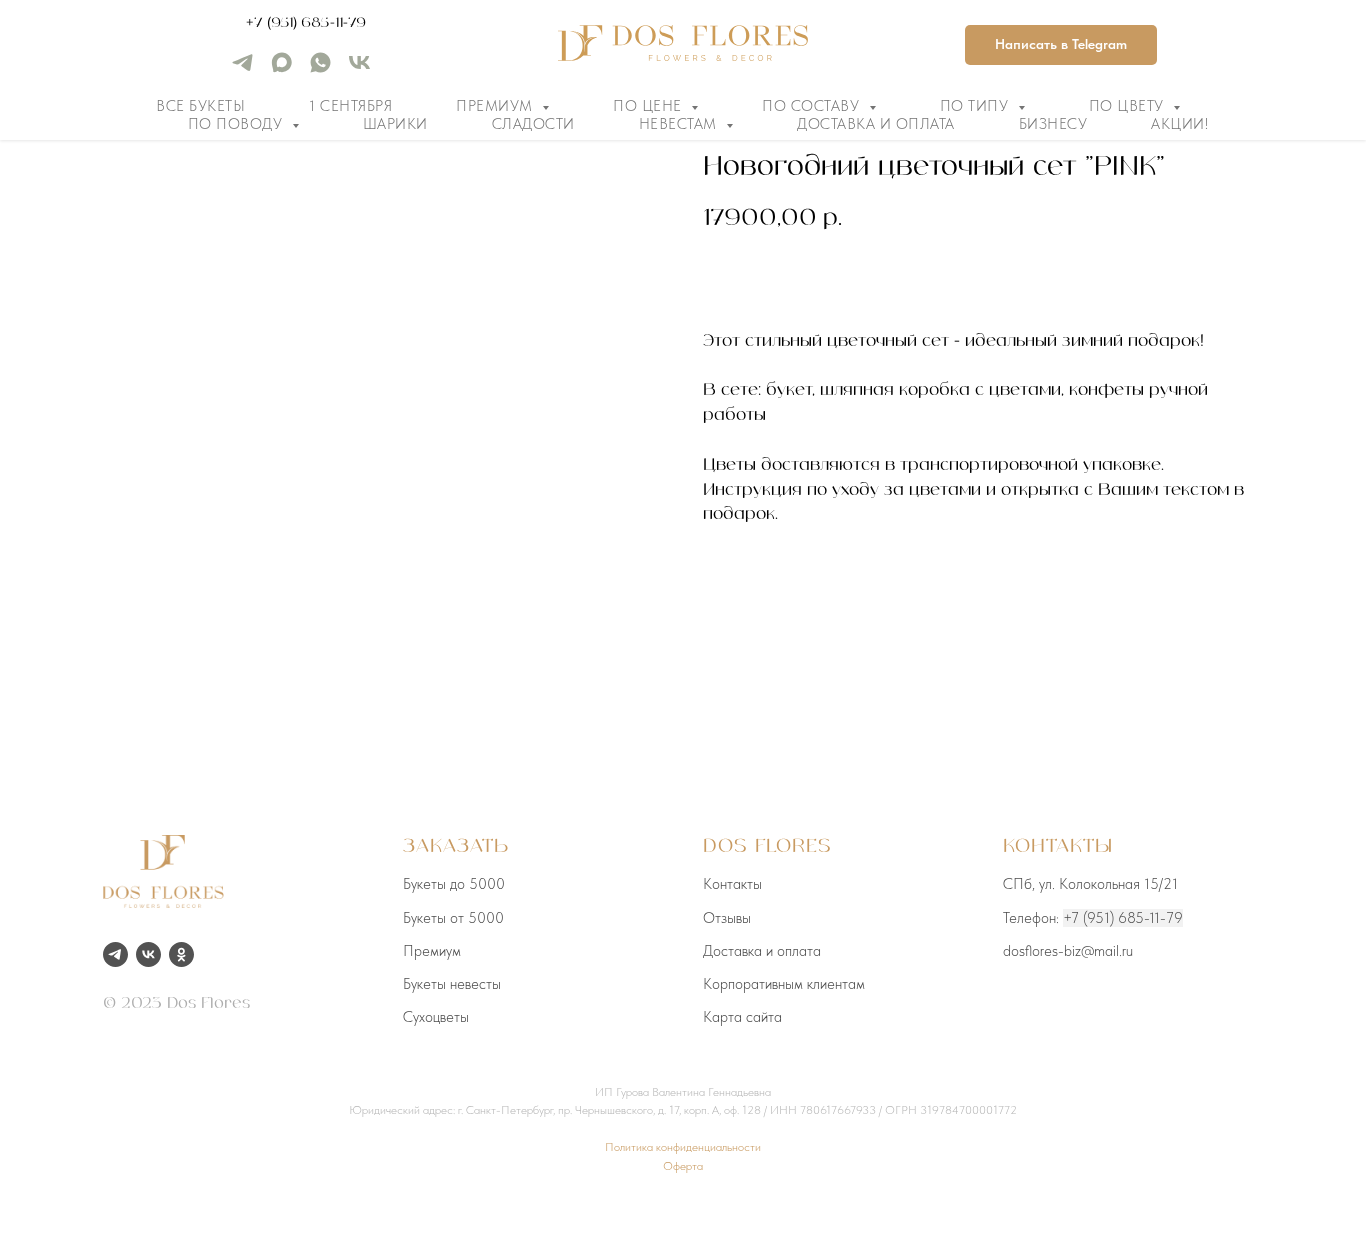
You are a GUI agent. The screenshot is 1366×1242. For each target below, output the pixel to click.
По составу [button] (813, 106)
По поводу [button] (237, 124)
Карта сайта (742, 1017)
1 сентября (350, 106)
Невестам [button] (680, 124)
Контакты (732, 884)
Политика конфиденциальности (683, 1147)
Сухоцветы (436, 1017)
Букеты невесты (452, 984)
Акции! (1179, 124)
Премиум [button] (496, 106)
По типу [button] (976, 106)
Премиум (432, 951)
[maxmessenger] (281, 69)
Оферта (683, 1166)
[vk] (359, 69)
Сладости (533, 124)
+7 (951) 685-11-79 (306, 23)
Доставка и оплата (876, 124)
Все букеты (200, 106)
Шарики (395, 124)
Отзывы (727, 918)
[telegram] (242, 69)
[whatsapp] (320, 69)
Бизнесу (1053, 124)
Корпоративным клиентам (784, 984)
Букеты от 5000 (453, 918)
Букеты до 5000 (454, 884)
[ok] (181, 954)
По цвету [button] (1129, 106)
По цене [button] (649, 106)
